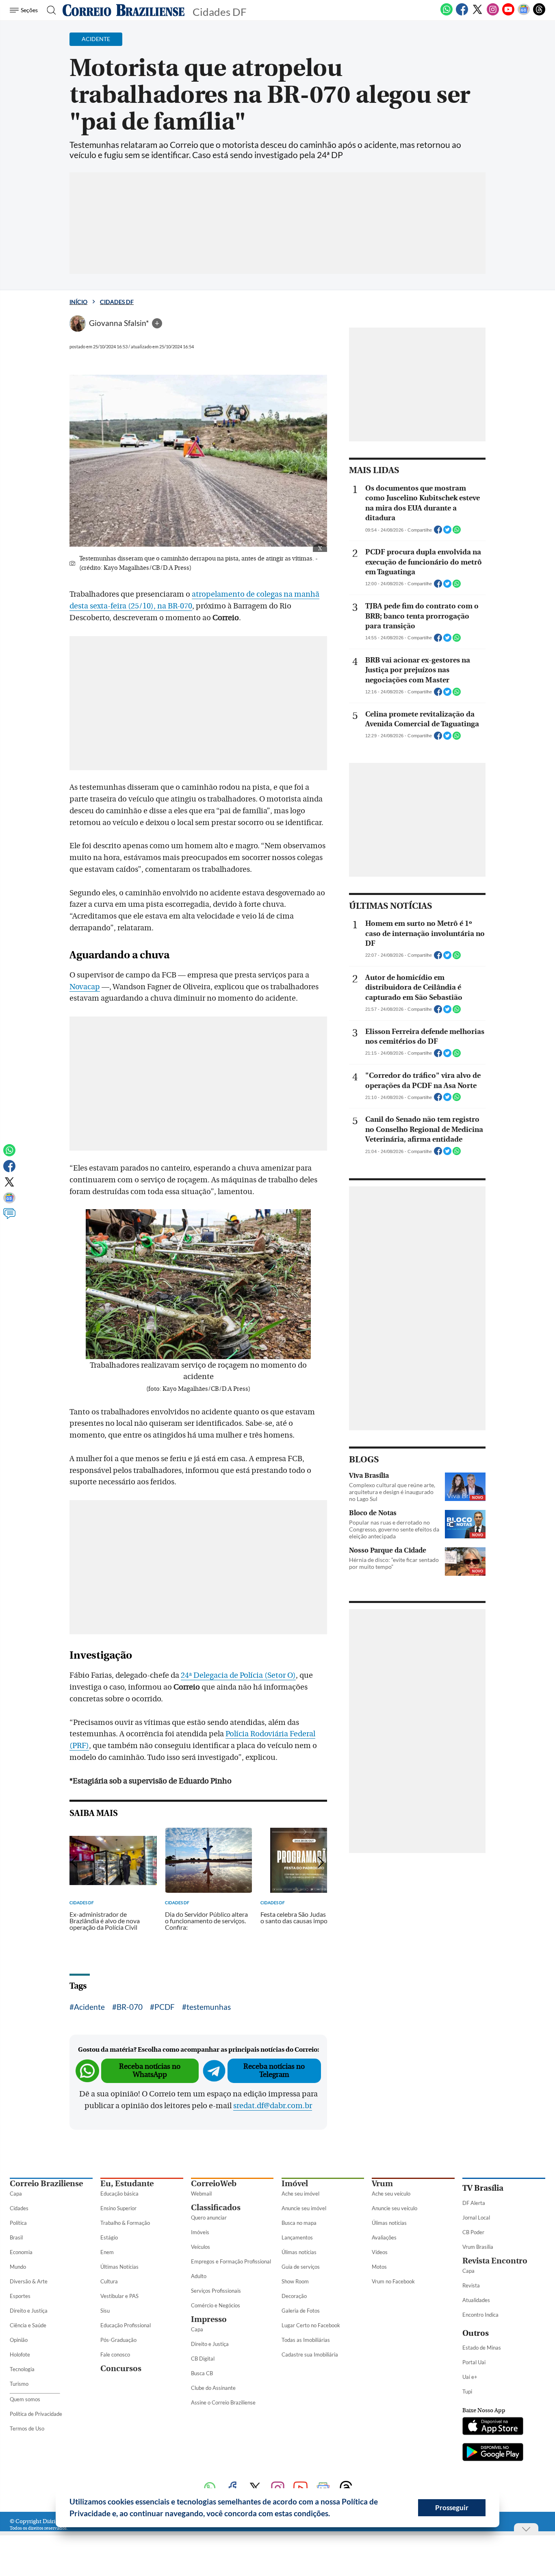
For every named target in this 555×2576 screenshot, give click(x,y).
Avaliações (384, 2237)
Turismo (19, 2384)
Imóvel (295, 2184)
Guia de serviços (301, 2267)
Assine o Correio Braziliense (223, 2402)
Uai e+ (470, 2377)
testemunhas (209, 2007)
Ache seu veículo (391, 2194)
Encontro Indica (480, 2315)
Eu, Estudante (127, 2184)
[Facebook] (462, 14)
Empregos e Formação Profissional (231, 2261)
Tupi (467, 2391)
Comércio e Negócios (216, 2305)
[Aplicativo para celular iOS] (493, 2427)
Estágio (109, 2237)
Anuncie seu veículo (395, 2208)
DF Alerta (474, 2203)
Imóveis (200, 2232)
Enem (107, 2252)
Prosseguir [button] (452, 2508)
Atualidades (476, 2300)
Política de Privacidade (36, 2414)
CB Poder (473, 2232)
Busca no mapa (299, 2223)
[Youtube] (508, 14)
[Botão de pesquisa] (49, 10)
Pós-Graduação (118, 2340)
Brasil (16, 2237)
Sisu (105, 2311)
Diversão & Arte (29, 2281)
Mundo (18, 2267)
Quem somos (25, 2399)
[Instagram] (493, 14)
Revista (471, 2285)
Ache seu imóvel (300, 2194)
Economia (21, 2252)
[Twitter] (477, 14)
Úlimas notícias (299, 2252)
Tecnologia (22, 2369)
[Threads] (539, 14)
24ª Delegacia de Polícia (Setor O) (238, 1675)
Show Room (295, 2281)
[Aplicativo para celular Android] (493, 2453)
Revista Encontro (495, 2261)
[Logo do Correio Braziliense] (124, 10)
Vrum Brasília (478, 2247)
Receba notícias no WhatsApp (150, 2071)
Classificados (216, 2208)
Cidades (19, 2208)
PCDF (165, 2007)
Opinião (19, 2340)
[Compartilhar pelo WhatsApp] (457, 532)
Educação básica (119, 2194)
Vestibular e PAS (119, 2296)
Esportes (20, 2296)
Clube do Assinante (213, 2388)
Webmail (201, 2194)
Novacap (85, 987)
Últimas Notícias (119, 2267)
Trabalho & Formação (125, 2223)
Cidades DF (117, 302)
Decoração (294, 2296)
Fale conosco (115, 2354)
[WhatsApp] (447, 14)
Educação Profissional (126, 2325)
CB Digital (203, 2359)
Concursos (121, 2369)
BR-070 (130, 2007)
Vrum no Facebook (393, 2281)
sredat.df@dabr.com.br (273, 2106)
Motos (379, 2267)
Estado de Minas (482, 2348)
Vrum (382, 2184)
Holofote (20, 2354)
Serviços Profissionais (216, 2291)
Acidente (89, 2007)
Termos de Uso (27, 2428)
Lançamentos (297, 2237)
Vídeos (380, 2252)
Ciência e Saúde (28, 2325)
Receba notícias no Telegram (274, 2071)
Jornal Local (476, 2218)
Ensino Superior (118, 2208)
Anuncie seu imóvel (304, 2208)
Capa (16, 2194)
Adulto (199, 2276)
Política (18, 2223)
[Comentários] (9, 1217)
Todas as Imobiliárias (306, 2340)
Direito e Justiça (29, 2311)
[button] (333, 2515)
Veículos (201, 2247)
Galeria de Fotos (301, 2311)
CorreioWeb (214, 2184)
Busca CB (202, 2373)
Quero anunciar (209, 2218)
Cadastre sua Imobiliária (310, 2354)
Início (78, 302)
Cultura (109, 2281)
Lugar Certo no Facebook (311, 2325)
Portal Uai (474, 2362)
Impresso (209, 2319)
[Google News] (524, 14)
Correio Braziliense (46, 2184)
